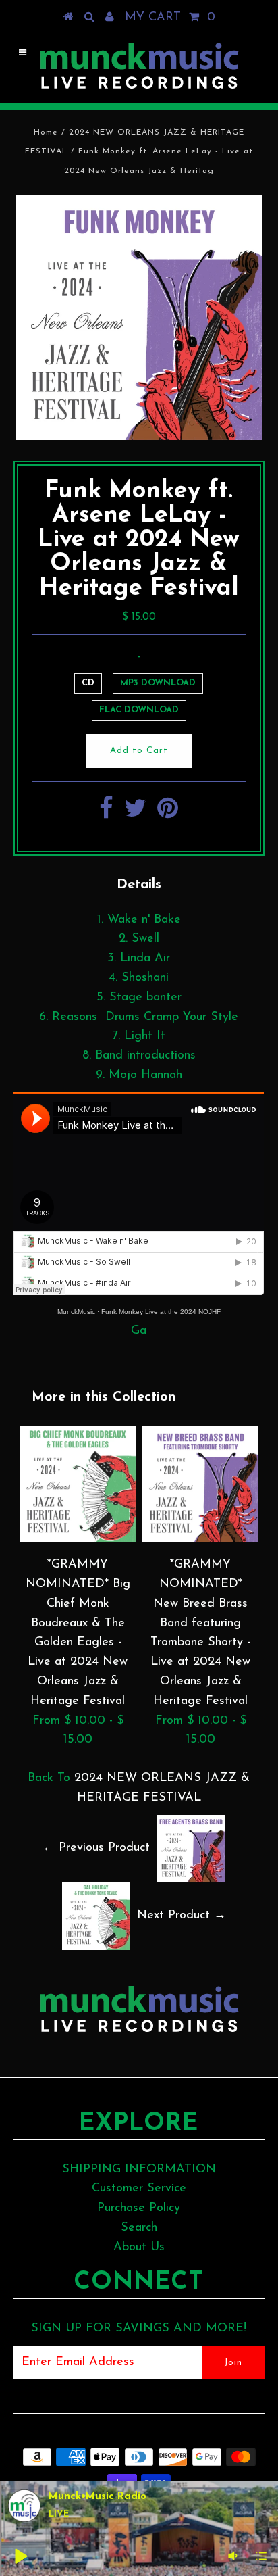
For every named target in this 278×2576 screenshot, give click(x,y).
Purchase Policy (139, 2208)
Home (46, 132)
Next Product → (182, 1916)
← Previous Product (96, 1848)
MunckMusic (76, 1312)
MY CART (170, 18)
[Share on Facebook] (106, 814)
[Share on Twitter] (135, 814)
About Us (139, 2247)
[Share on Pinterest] (168, 814)
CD (88, 683)
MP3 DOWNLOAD (158, 683)
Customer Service (139, 2189)
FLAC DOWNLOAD (139, 710)
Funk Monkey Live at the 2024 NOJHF (161, 1312)
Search (139, 2228)
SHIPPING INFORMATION (139, 2170)
